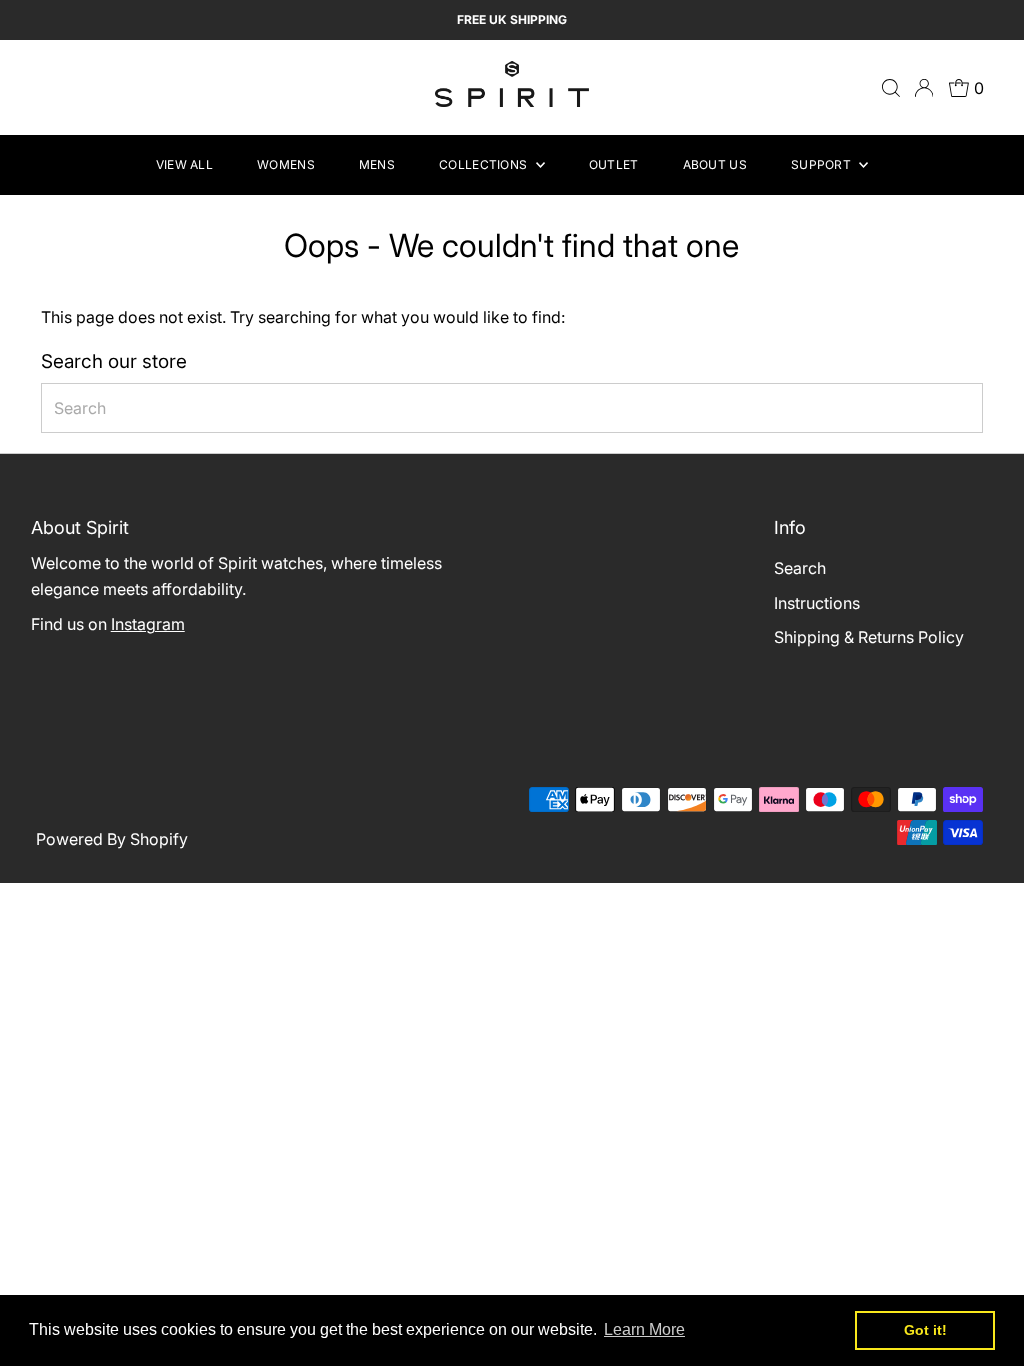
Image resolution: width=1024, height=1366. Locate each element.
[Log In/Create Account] (924, 88)
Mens (377, 164)
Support (822, 164)
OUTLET (614, 164)
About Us (715, 164)
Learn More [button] (644, 1329)
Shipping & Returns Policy (869, 637)
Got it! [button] (925, 1330)
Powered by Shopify (112, 839)
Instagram (148, 624)
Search (800, 568)
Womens (286, 164)
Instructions (817, 603)
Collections (485, 164)
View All (184, 164)
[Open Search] (891, 88)
